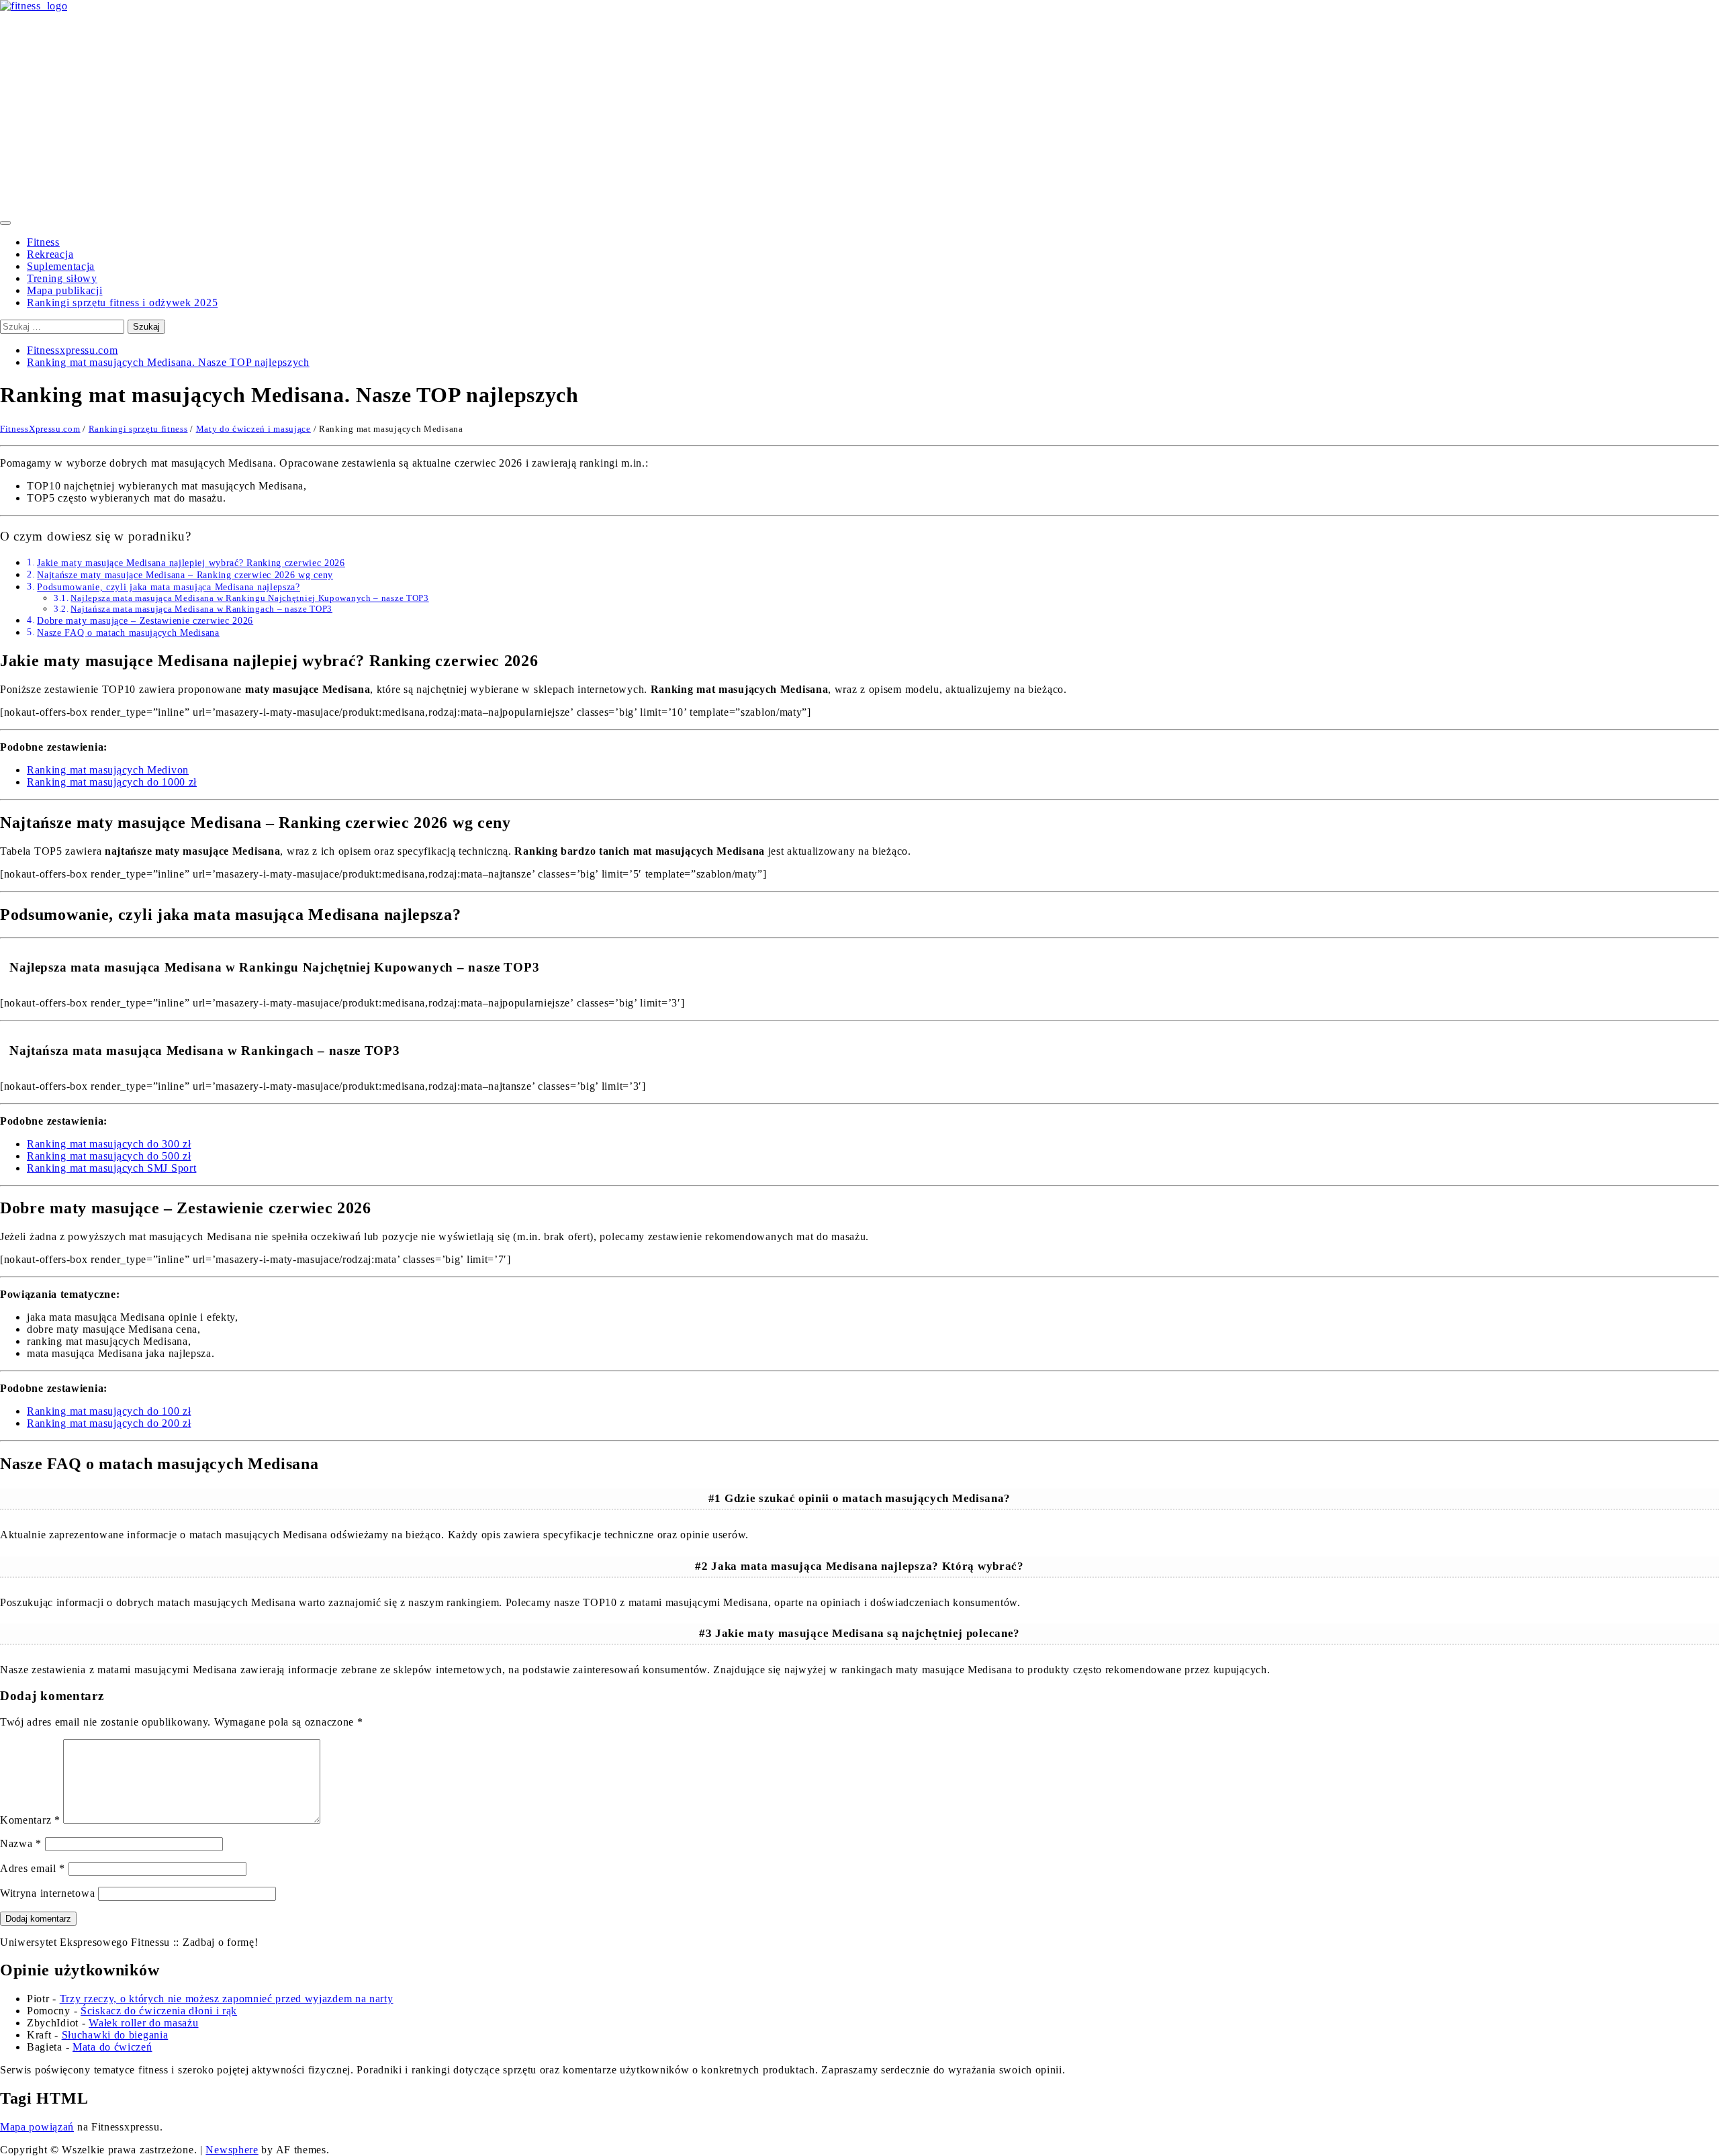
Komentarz (30, 1820)
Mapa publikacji (65, 290)
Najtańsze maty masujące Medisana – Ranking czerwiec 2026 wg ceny (185, 575)
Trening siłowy (62, 278)
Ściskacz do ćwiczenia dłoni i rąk (159, 2011)
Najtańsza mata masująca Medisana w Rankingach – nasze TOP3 (201, 609)
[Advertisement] (859, 113)
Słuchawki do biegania (115, 2035)
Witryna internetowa (47, 1893)
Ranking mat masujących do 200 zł (109, 1423)
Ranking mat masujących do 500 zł (109, 1156)
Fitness (43, 242)
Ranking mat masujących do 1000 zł (112, 782)
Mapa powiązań (37, 2127)
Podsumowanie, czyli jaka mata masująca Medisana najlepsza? (169, 587)
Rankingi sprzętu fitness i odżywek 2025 (122, 302)
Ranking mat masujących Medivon (108, 770)
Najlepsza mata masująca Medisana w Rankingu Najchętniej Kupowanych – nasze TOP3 (249, 598)
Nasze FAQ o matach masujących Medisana (128, 632)
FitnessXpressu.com (40, 429)
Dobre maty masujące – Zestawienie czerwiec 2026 (145, 620)
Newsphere (232, 2150)
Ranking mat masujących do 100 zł (109, 1411)
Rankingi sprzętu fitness (138, 429)
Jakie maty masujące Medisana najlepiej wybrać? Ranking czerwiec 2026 (191, 563)
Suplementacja (61, 266)
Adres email (33, 1868)
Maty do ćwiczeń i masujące (253, 429)
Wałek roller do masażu (143, 2023)
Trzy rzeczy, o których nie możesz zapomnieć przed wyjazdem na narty (227, 1999)
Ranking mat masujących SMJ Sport (111, 1168)
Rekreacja (50, 254)
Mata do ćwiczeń (112, 2047)
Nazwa (21, 1843)
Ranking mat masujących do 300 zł (109, 1144)
